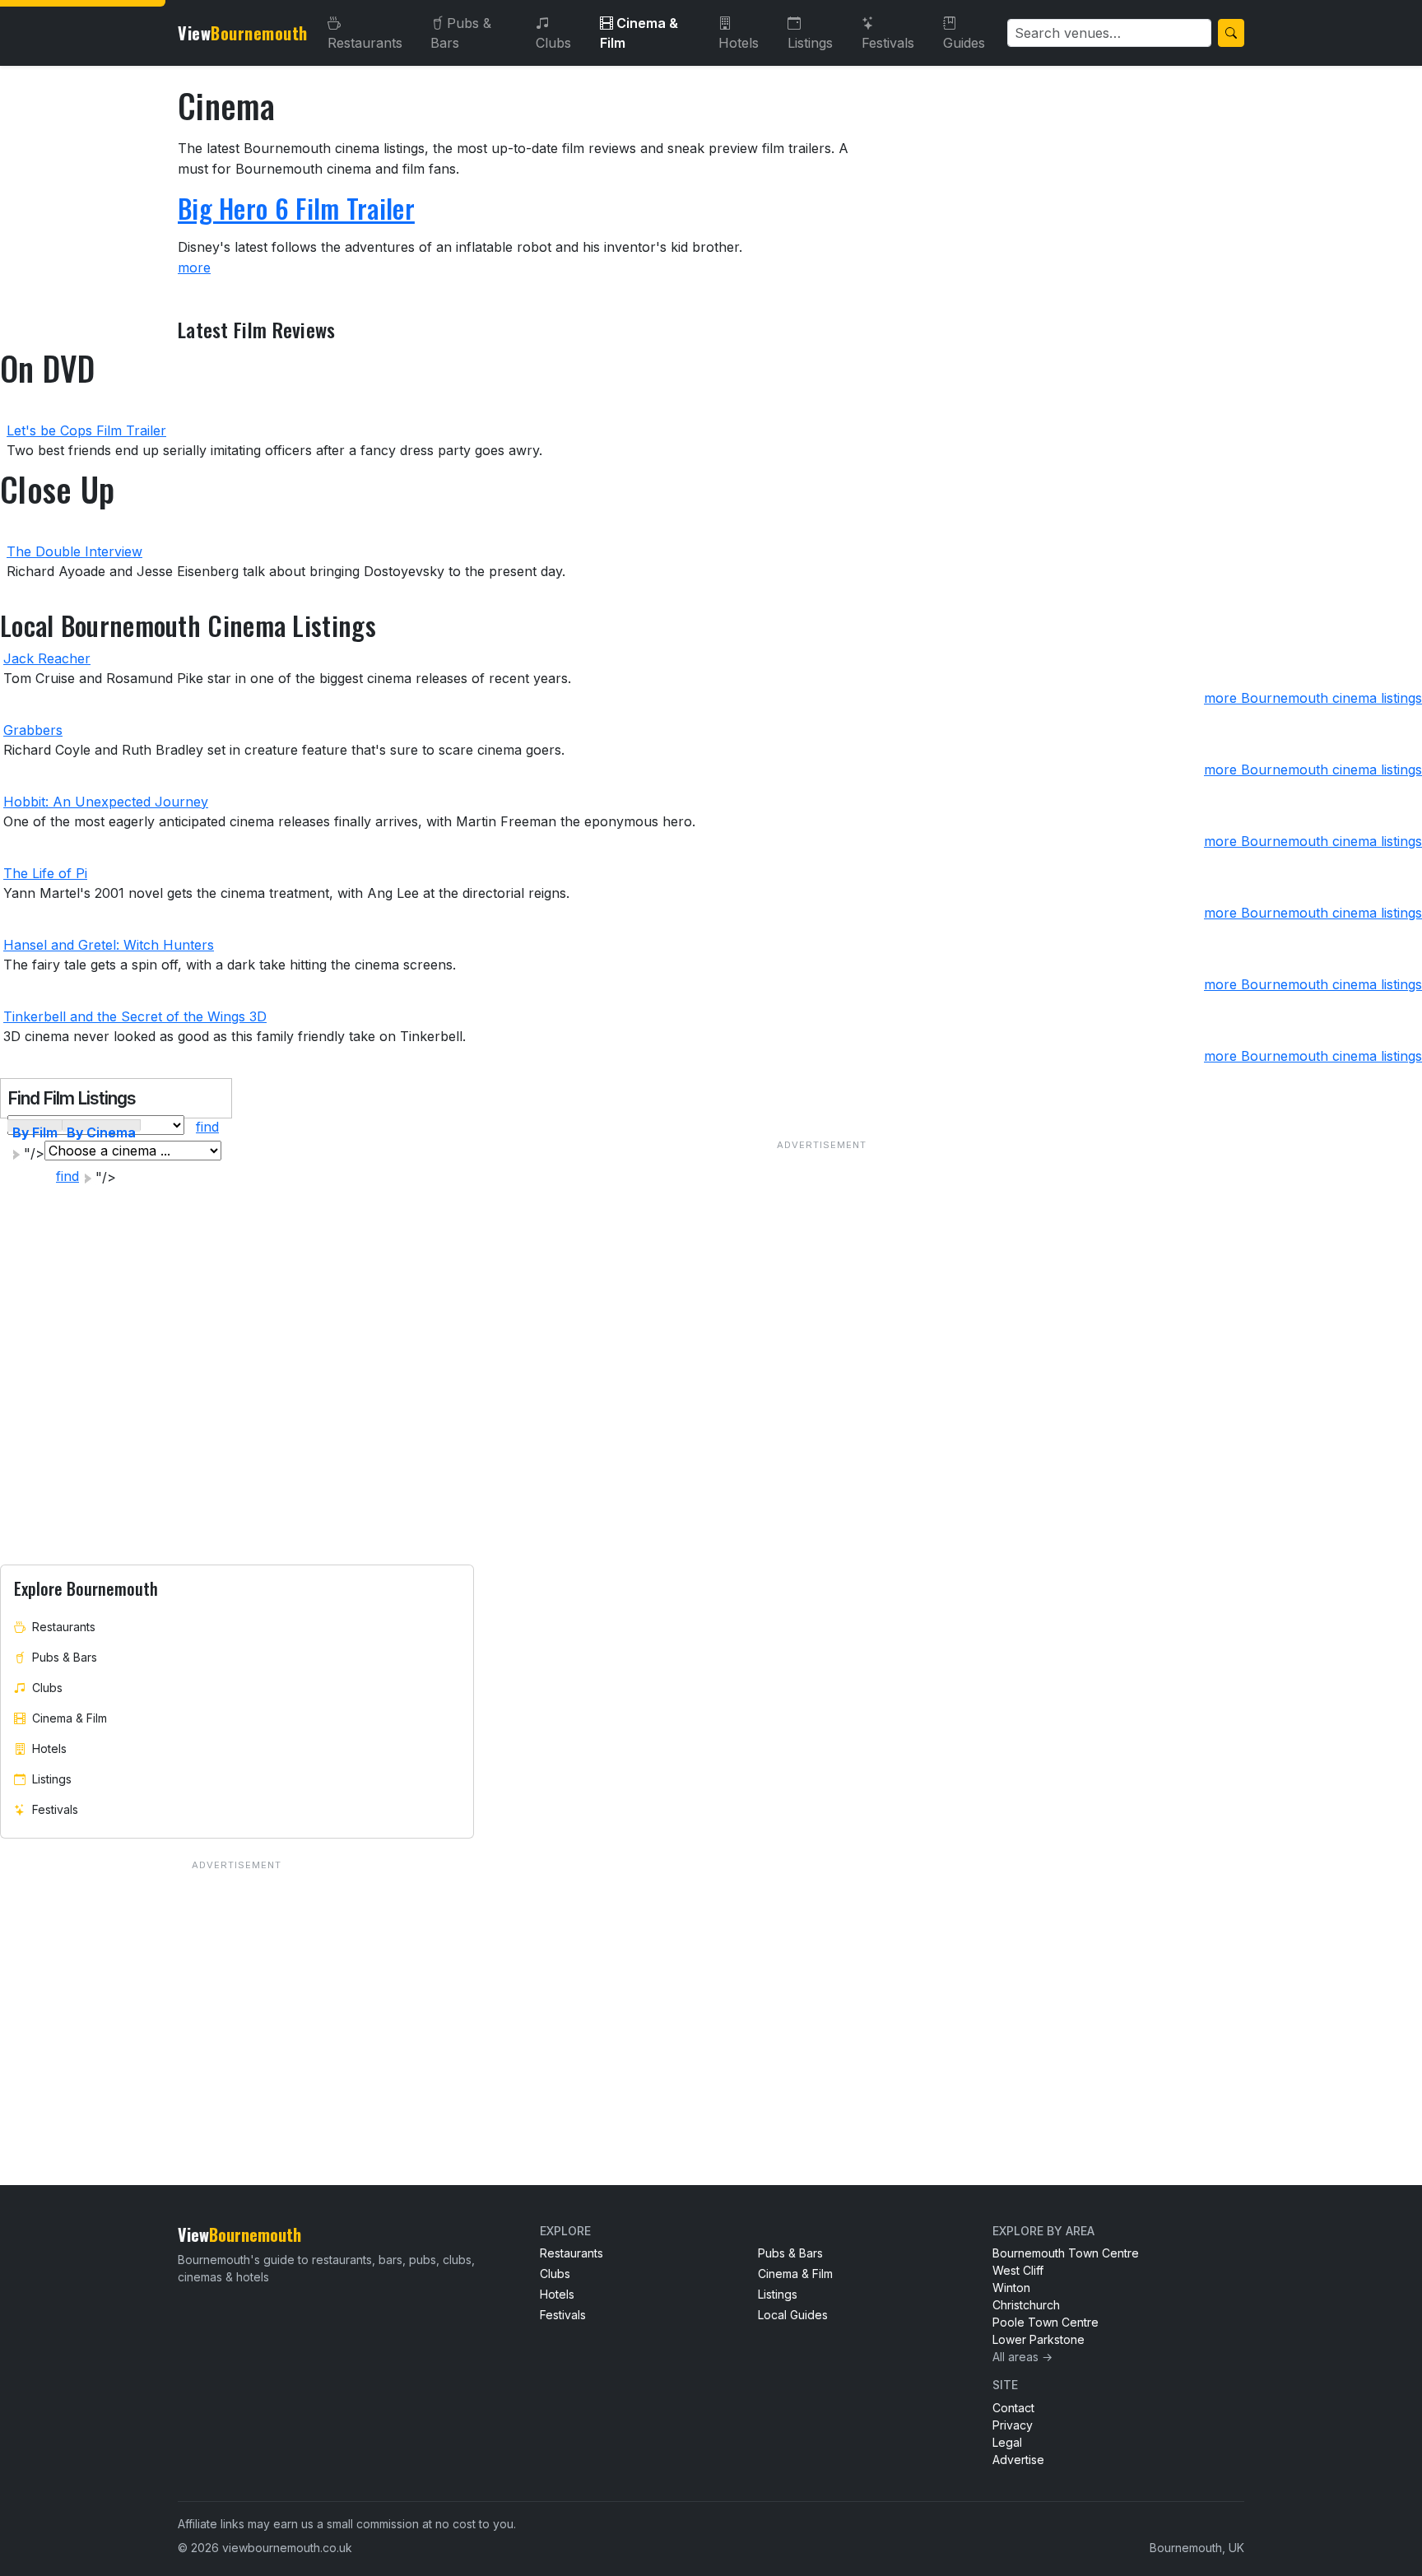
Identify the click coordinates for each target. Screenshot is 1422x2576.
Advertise (1018, 2460)
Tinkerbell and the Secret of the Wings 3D (135, 1016)
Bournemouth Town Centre (1066, 2253)
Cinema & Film (639, 33)
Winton (1011, 2288)
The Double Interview (74, 551)
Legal (1007, 2442)
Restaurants (365, 43)
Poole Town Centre (1046, 2322)
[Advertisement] (822, 1348)
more (194, 267)
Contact (1013, 2408)
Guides (964, 43)
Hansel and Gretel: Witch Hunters (109, 945)
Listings (810, 43)
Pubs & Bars (461, 33)
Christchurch (1026, 2305)
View (243, 33)
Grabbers (33, 730)
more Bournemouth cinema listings (1313, 698)
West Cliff (1018, 2270)
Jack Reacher (47, 658)
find (207, 1127)
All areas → (1022, 2357)
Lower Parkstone (1039, 2339)
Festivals (888, 43)
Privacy (1013, 2425)
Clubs (553, 43)
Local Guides (793, 2315)
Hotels (739, 43)
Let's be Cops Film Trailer (86, 430)
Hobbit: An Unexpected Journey (106, 802)
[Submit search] (1231, 33)
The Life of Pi (45, 873)
